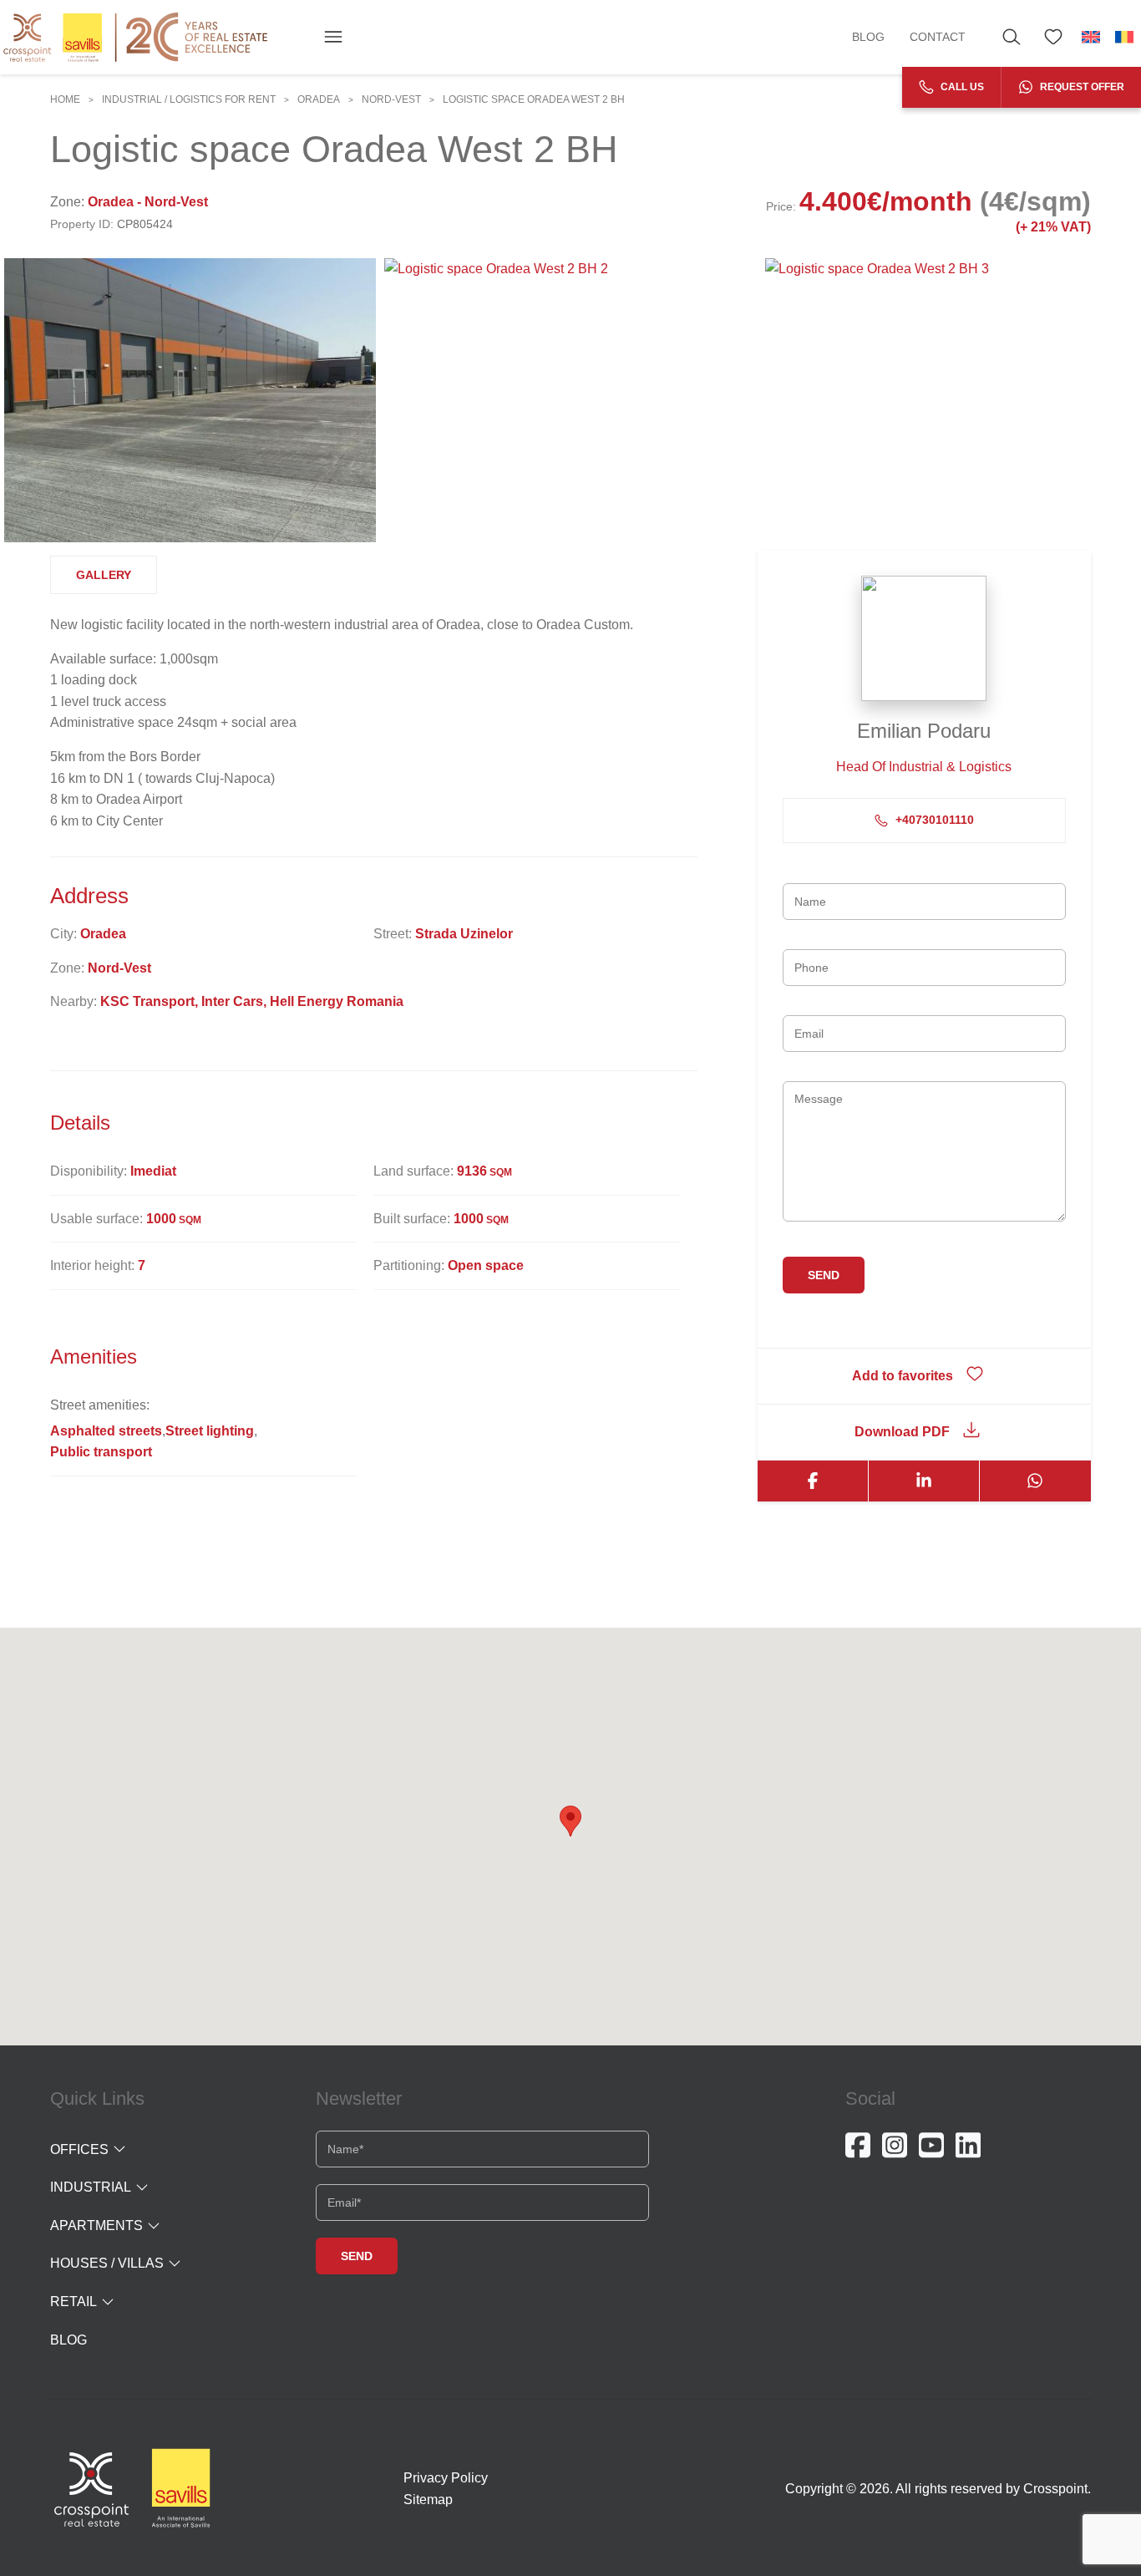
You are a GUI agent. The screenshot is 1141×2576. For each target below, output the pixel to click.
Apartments (96, 2225)
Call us (961, 87)
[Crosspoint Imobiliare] (135, 37)
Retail (74, 2302)
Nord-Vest (391, 99)
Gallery (104, 575)
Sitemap (428, 2500)
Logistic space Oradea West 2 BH (534, 99)
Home (65, 99)
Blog (868, 37)
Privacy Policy (446, 2478)
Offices (79, 2149)
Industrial (91, 2187)
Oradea (319, 99)
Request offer (1081, 87)
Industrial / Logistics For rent (189, 99)
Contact (938, 37)
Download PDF (902, 1432)
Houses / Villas (107, 2263)
